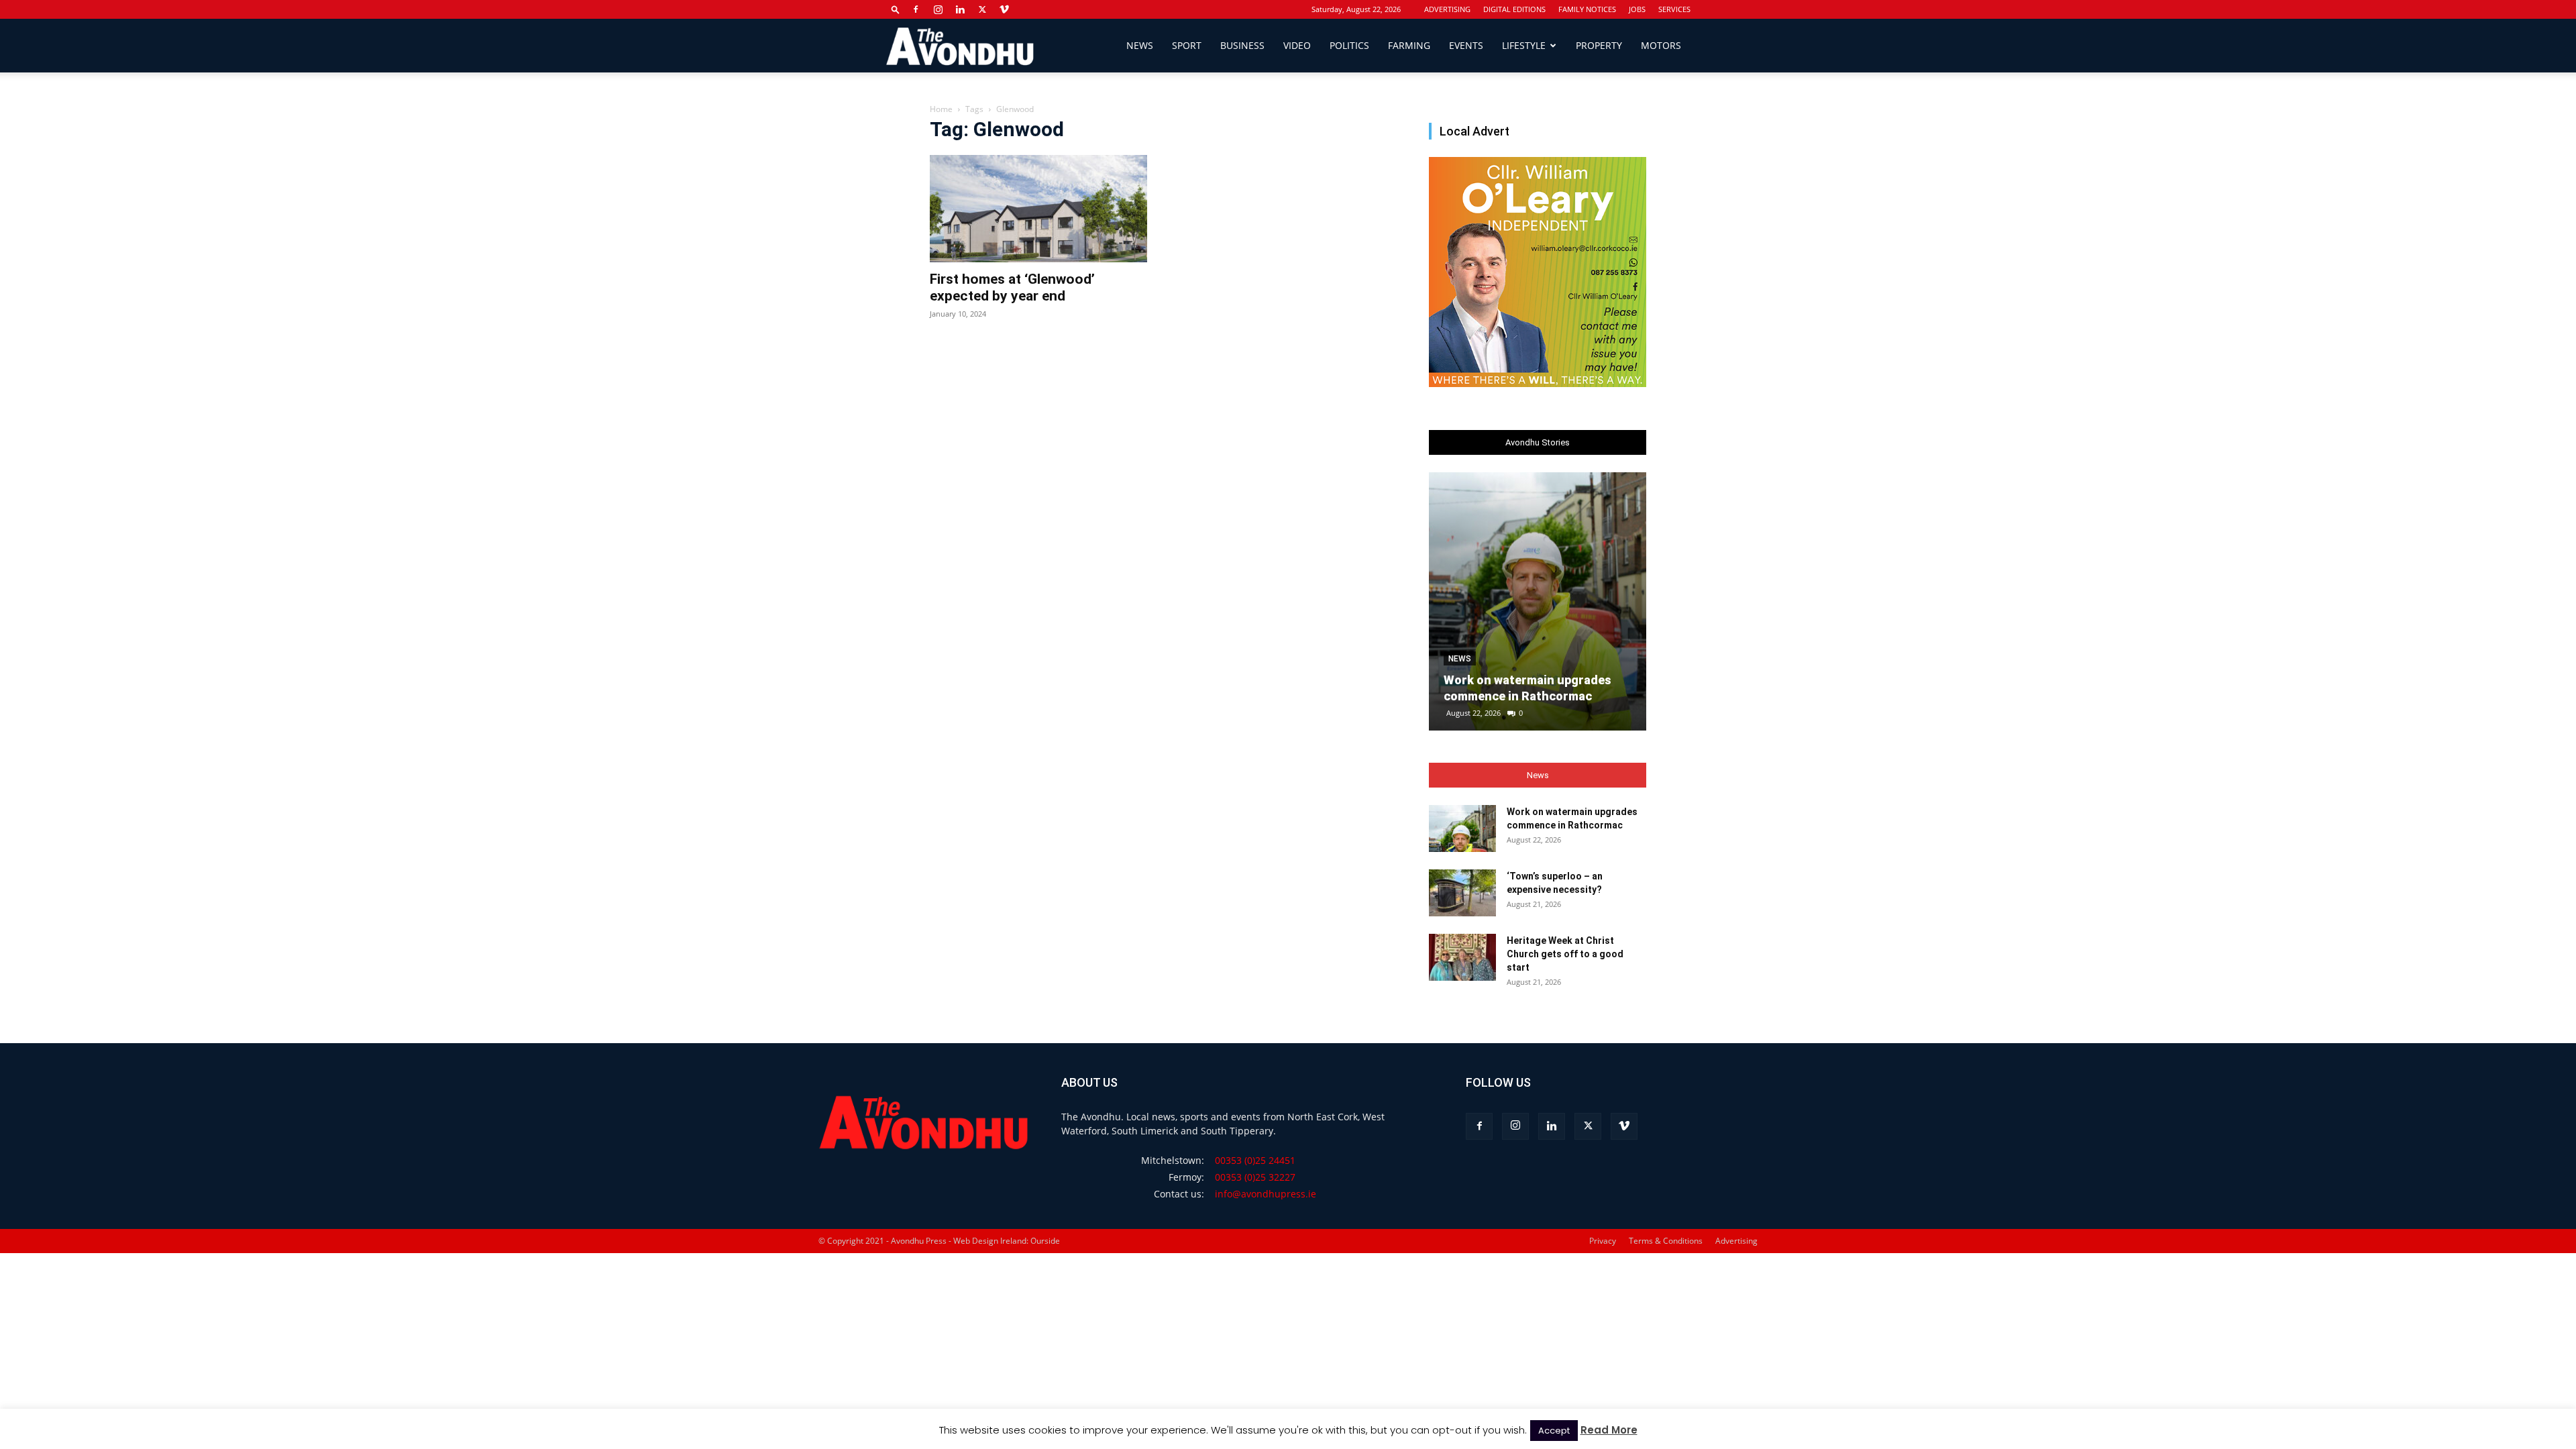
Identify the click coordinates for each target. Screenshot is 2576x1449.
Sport (1187, 45)
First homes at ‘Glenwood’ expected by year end (1012, 287)
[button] (896, 9)
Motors (1661, 45)
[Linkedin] (960, 9)
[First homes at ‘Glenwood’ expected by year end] (1038, 209)
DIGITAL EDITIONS (1514, 9)
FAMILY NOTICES (1587, 9)
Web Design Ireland (990, 1241)
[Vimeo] (1004, 9)
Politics (1349, 45)
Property (1599, 45)
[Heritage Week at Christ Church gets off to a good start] (1462, 957)
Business (1242, 45)
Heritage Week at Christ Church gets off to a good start (1565, 954)
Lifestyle (1524, 45)
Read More (1609, 1430)
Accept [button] (1554, 1431)
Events (1466, 45)
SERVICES (1674, 9)
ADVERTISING (1447, 9)
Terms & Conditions (1666, 1241)
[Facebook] (916, 9)
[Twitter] (982, 9)
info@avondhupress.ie (1266, 1194)
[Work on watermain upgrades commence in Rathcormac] (1538, 601)
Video (1297, 45)
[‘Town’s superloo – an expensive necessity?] (1462, 893)
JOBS (1637, 9)
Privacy (1603, 1241)
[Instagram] (938, 9)
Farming (1409, 45)
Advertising (1736, 1241)
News (1140, 45)
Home (941, 109)
